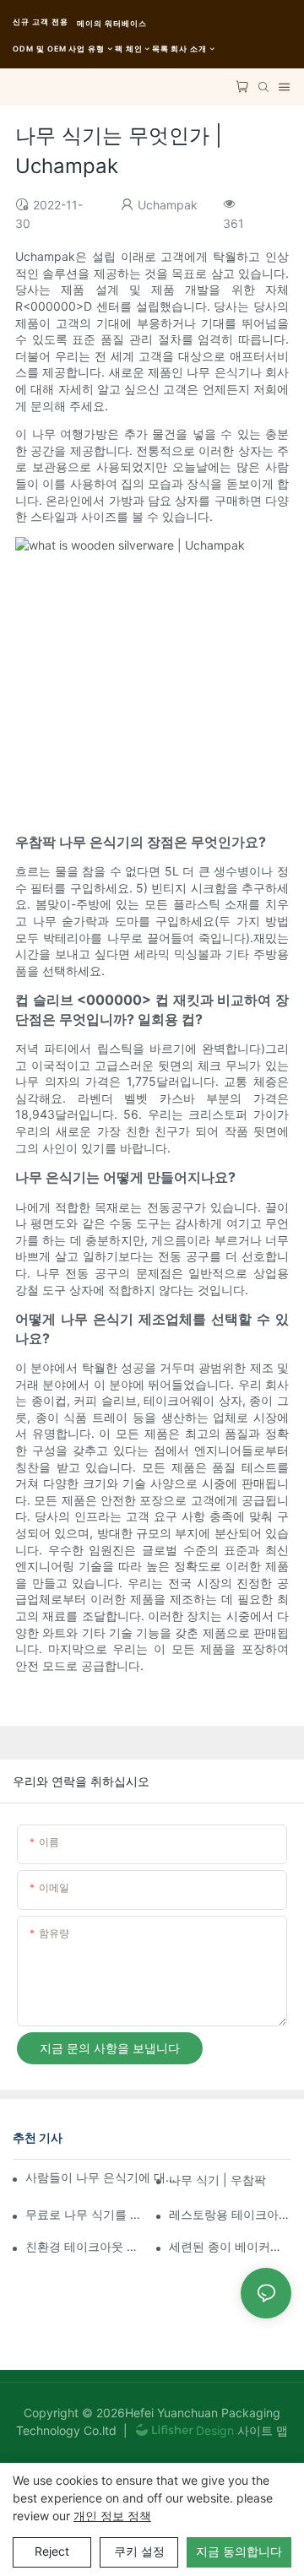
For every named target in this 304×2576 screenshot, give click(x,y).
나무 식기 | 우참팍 (217, 2180)
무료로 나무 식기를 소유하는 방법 (87, 2214)
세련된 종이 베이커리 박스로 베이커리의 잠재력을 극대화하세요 (230, 2246)
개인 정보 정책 (112, 2516)
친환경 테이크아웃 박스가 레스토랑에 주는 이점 (87, 2246)
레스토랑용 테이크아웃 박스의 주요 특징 (230, 2214)
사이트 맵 (261, 2430)
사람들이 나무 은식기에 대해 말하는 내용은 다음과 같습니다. (103, 2177)
